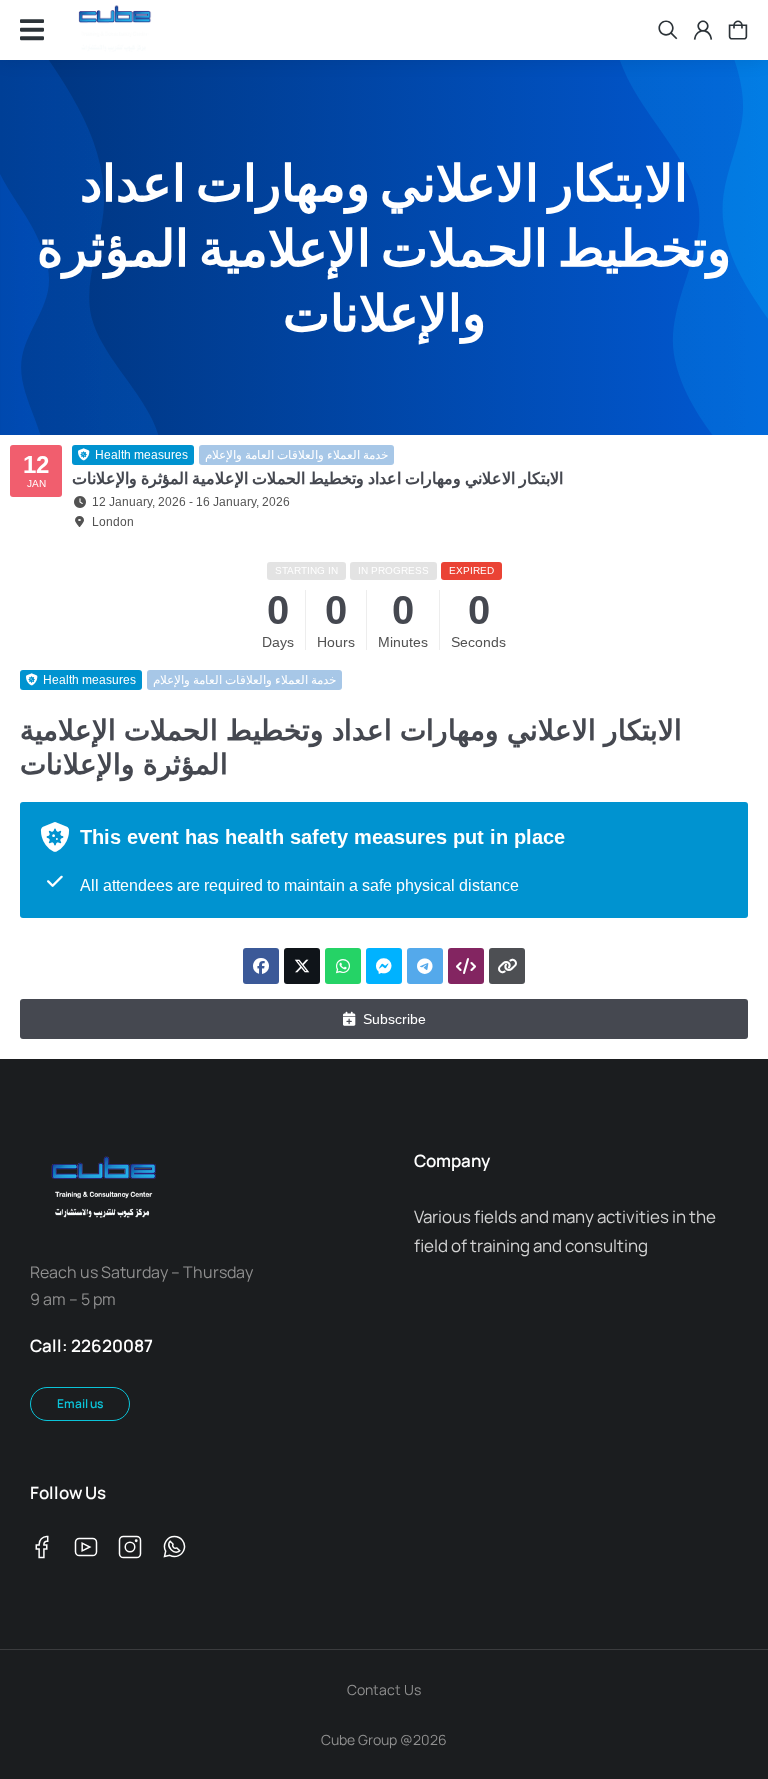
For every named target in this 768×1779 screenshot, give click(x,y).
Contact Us (384, 1689)
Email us (80, 1403)
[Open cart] (738, 30)
